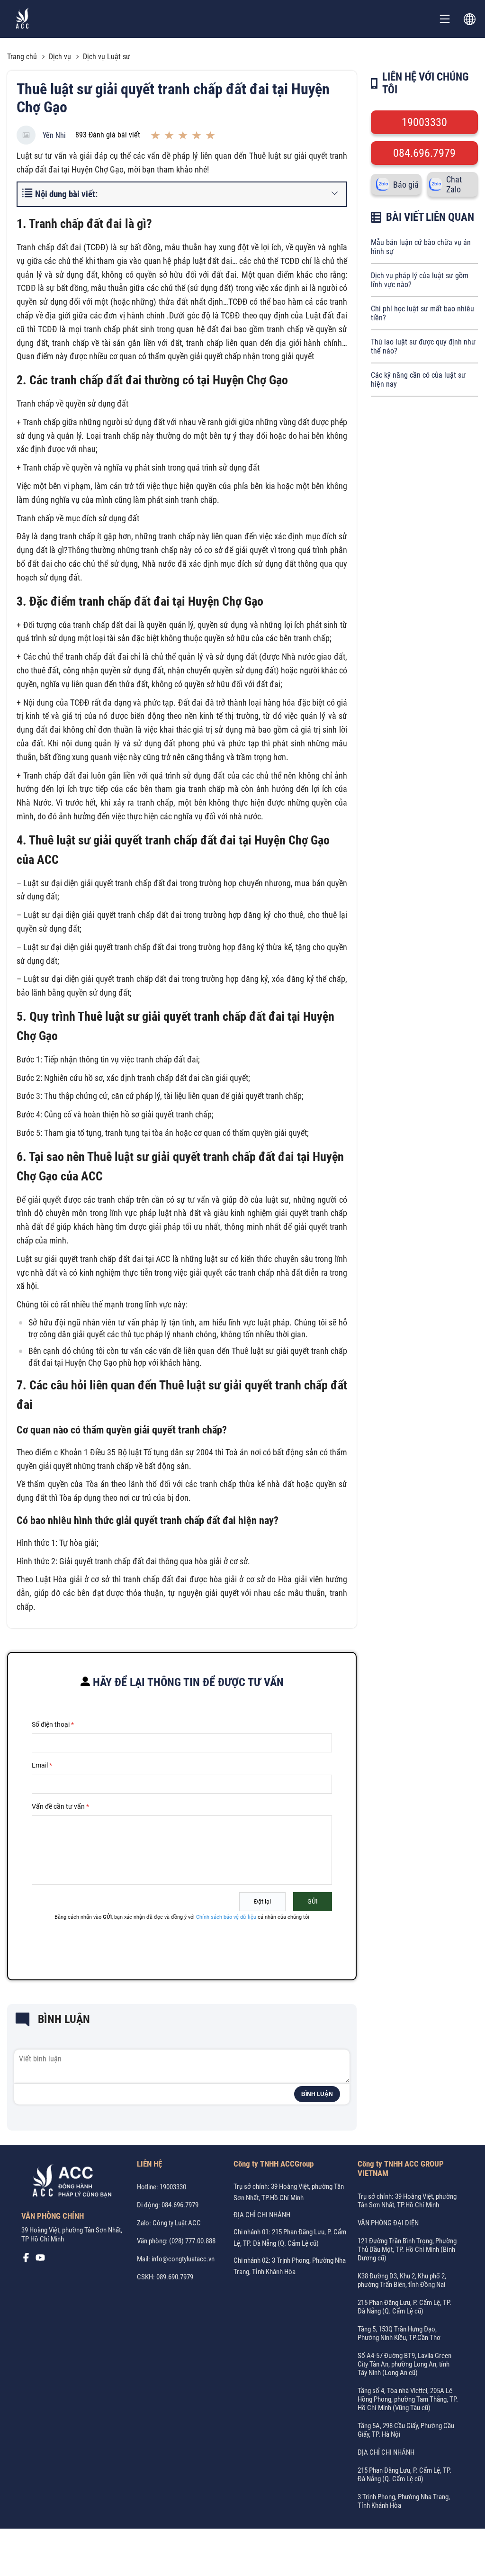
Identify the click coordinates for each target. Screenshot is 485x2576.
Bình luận (317, 2094)
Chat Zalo (454, 184)
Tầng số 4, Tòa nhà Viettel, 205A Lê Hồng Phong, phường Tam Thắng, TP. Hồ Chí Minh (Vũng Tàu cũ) (408, 2399)
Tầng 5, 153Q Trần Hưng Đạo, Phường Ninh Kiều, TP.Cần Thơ (399, 2333)
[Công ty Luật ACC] (22, 19)
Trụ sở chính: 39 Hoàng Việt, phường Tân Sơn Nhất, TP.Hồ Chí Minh (407, 2201)
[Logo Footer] (69, 2183)
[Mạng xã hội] (26, 2260)
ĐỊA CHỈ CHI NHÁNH (262, 2215)
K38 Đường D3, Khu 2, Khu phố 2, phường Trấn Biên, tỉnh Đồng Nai (402, 2280)
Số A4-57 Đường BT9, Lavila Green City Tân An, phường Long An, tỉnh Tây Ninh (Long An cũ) (404, 2364)
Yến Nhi (54, 135)
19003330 (424, 122)
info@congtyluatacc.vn (183, 2259)
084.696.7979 (424, 153)
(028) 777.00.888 (192, 2241)
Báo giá (406, 185)
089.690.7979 (175, 2277)
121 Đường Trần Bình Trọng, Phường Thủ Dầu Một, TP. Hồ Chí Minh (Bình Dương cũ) (407, 2249)
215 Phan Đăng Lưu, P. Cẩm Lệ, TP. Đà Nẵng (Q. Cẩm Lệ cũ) (404, 2307)
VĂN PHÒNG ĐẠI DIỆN (388, 2223)
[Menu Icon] (445, 19)
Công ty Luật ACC (177, 2223)
